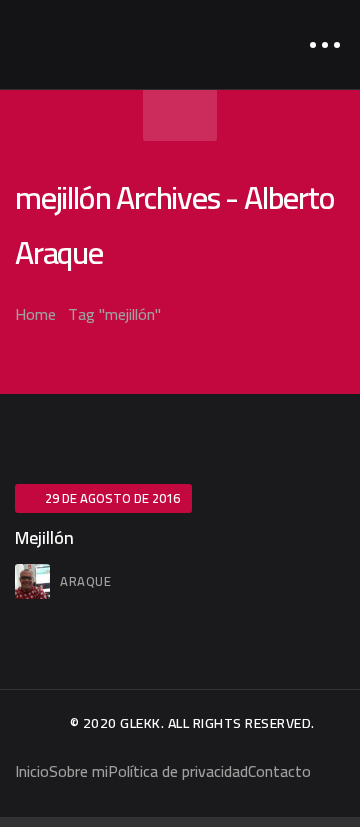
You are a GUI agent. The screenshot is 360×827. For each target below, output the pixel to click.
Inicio (32, 771)
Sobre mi (78, 771)
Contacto (279, 771)
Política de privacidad (178, 771)
